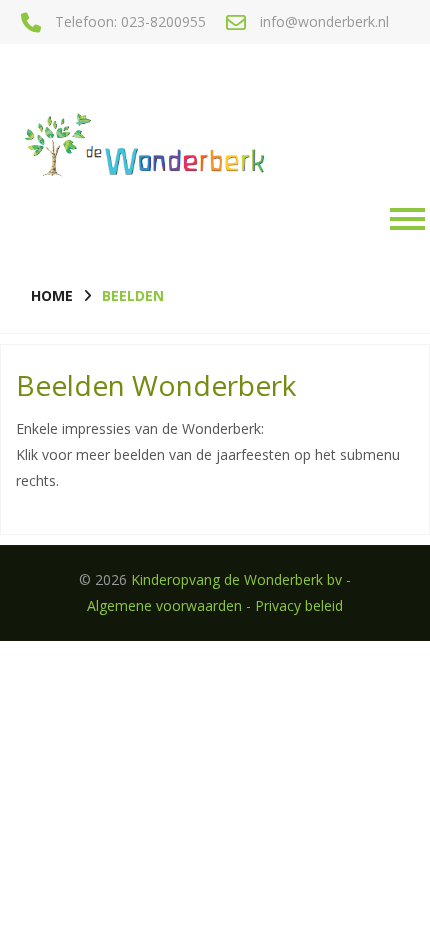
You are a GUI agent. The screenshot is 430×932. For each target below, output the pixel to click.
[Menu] (402, 219)
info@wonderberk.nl (324, 21)
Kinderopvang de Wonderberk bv (236, 579)
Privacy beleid (299, 605)
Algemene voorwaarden (164, 605)
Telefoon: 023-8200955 (130, 21)
